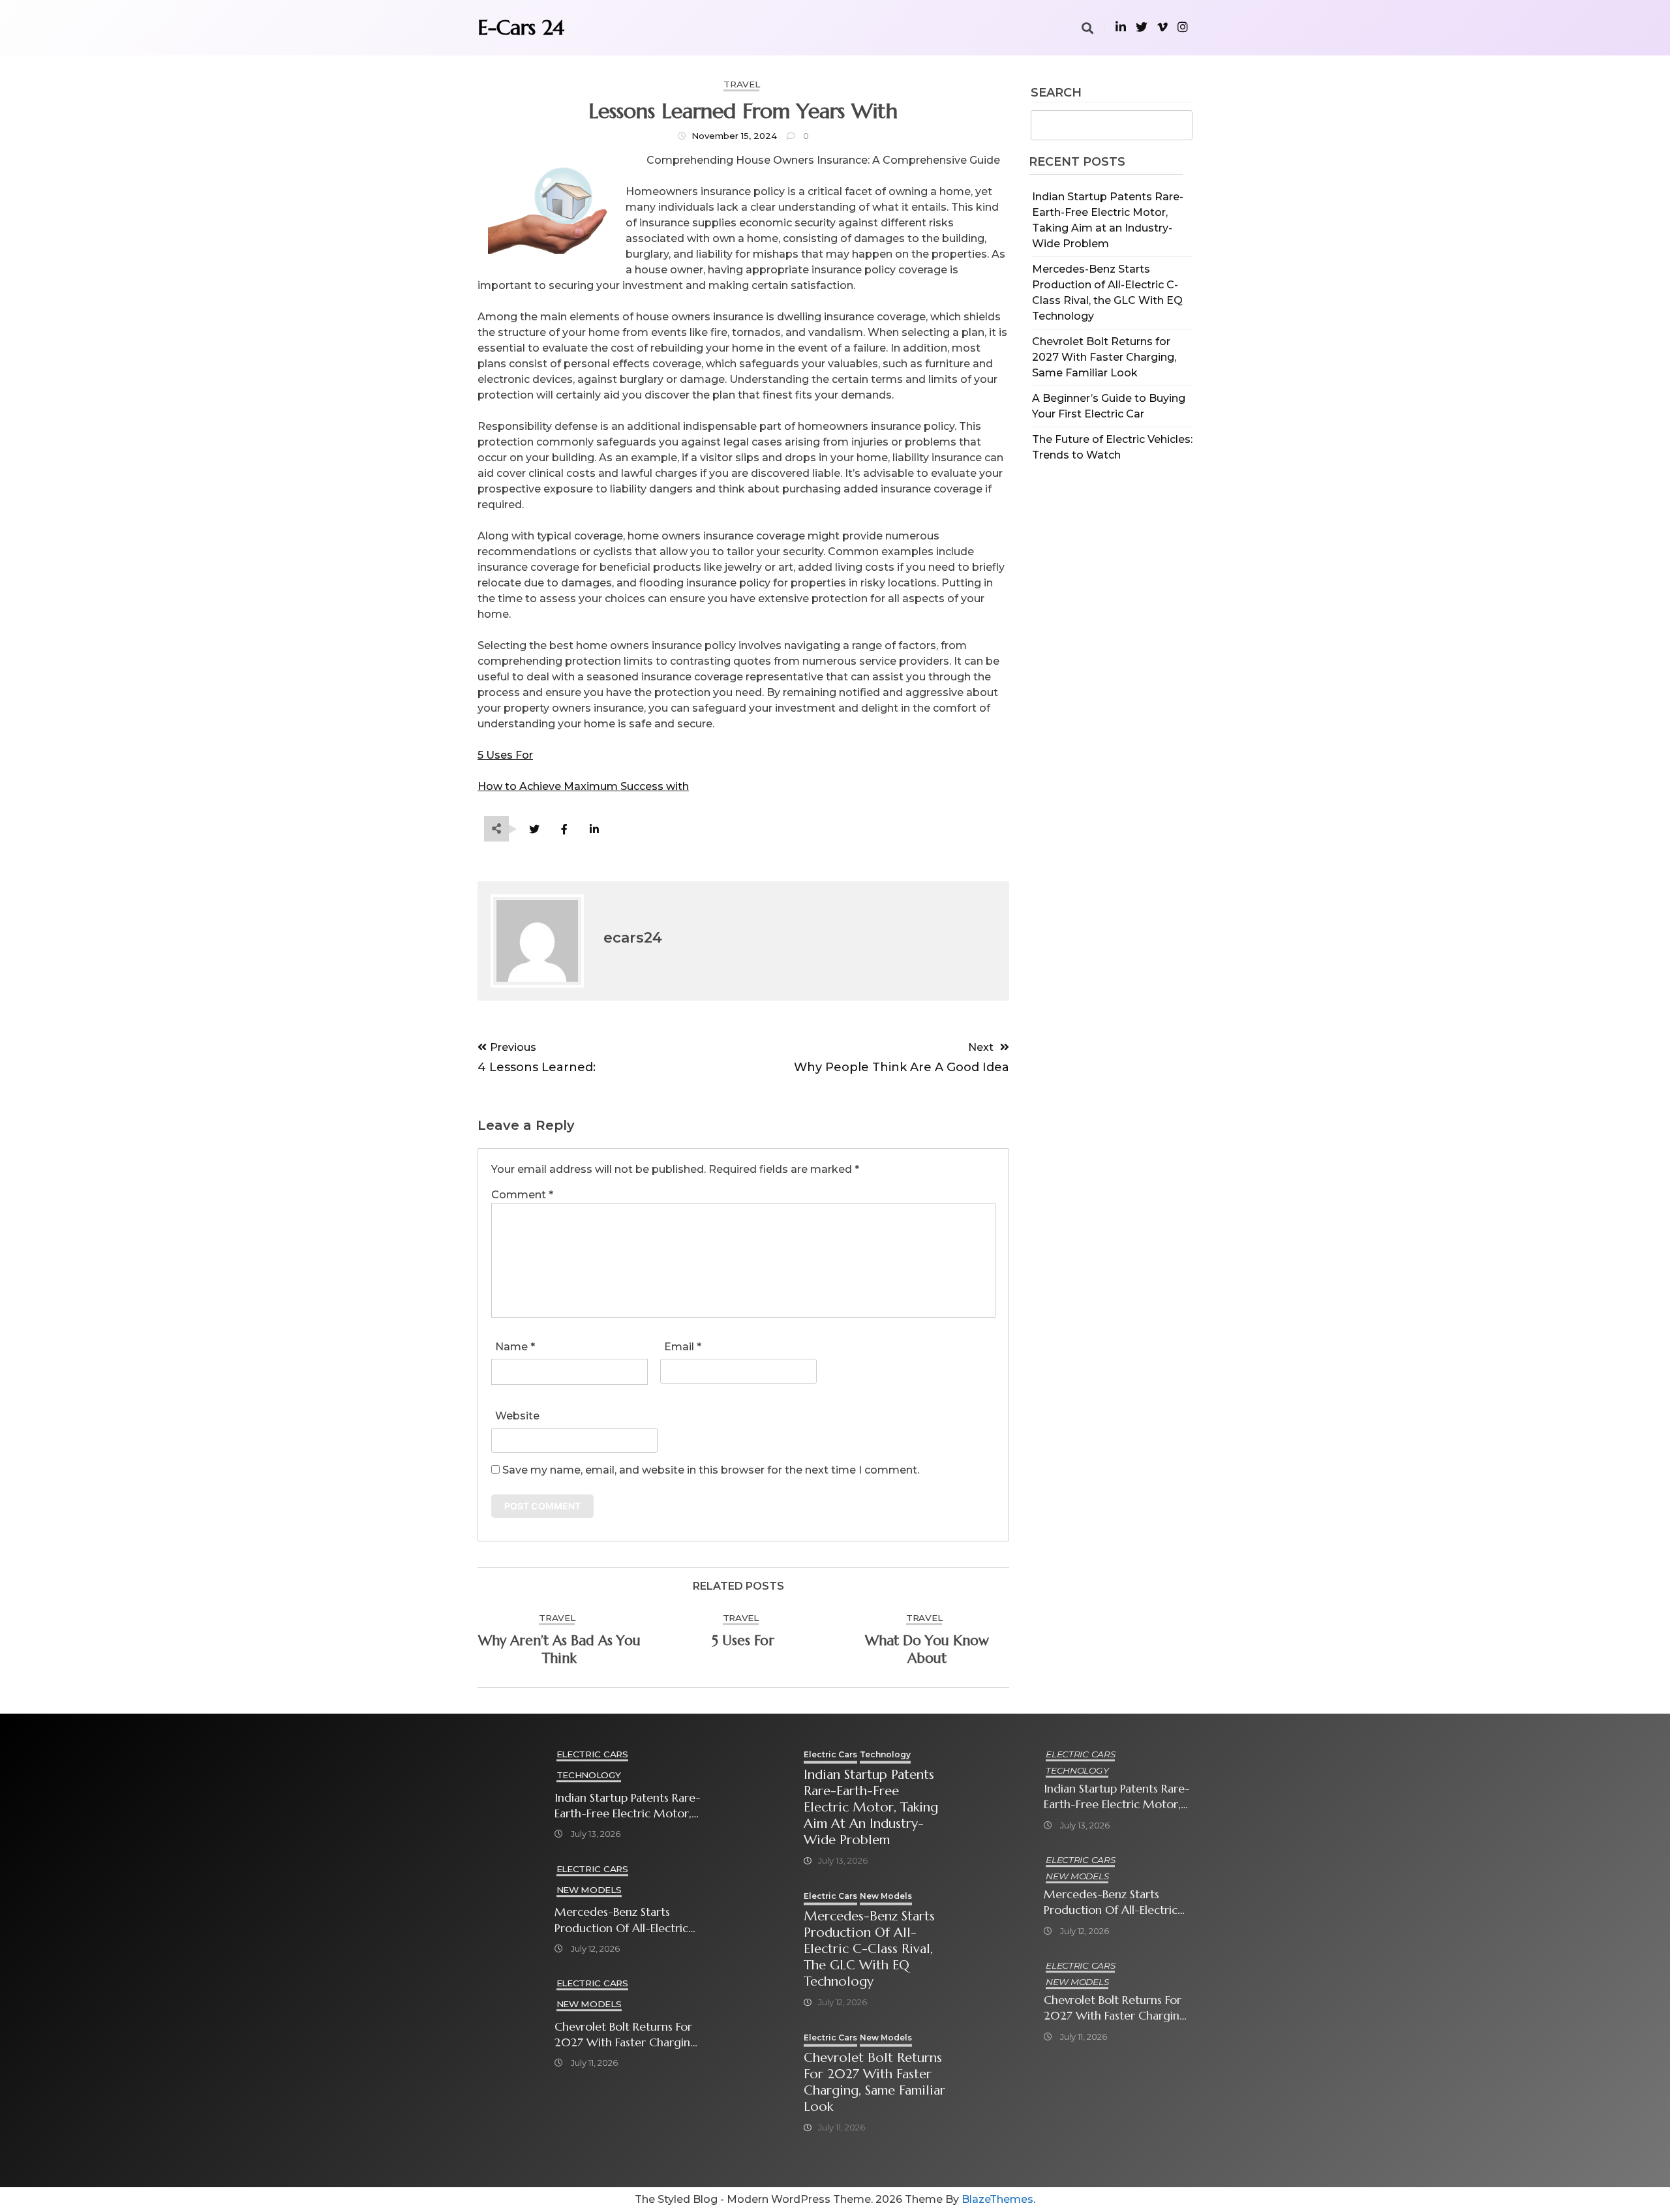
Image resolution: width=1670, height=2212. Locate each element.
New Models (589, 1890)
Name (515, 1347)
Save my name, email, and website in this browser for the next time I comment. (711, 1470)
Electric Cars (592, 1754)
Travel (741, 84)
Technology (589, 1775)
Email (683, 1347)
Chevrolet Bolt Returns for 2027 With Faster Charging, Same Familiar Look (1104, 357)
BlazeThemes (997, 2199)
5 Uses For (505, 755)
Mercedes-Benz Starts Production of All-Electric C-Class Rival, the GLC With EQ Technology (627, 1920)
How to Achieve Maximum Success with (583, 786)
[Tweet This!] (534, 829)
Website (517, 1416)
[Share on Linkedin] (594, 829)
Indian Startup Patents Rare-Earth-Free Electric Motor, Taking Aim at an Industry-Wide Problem (628, 1806)
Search (1056, 93)
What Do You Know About (927, 1649)
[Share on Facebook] (564, 829)
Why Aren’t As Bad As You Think (559, 1649)
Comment (522, 1195)
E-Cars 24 (521, 27)
